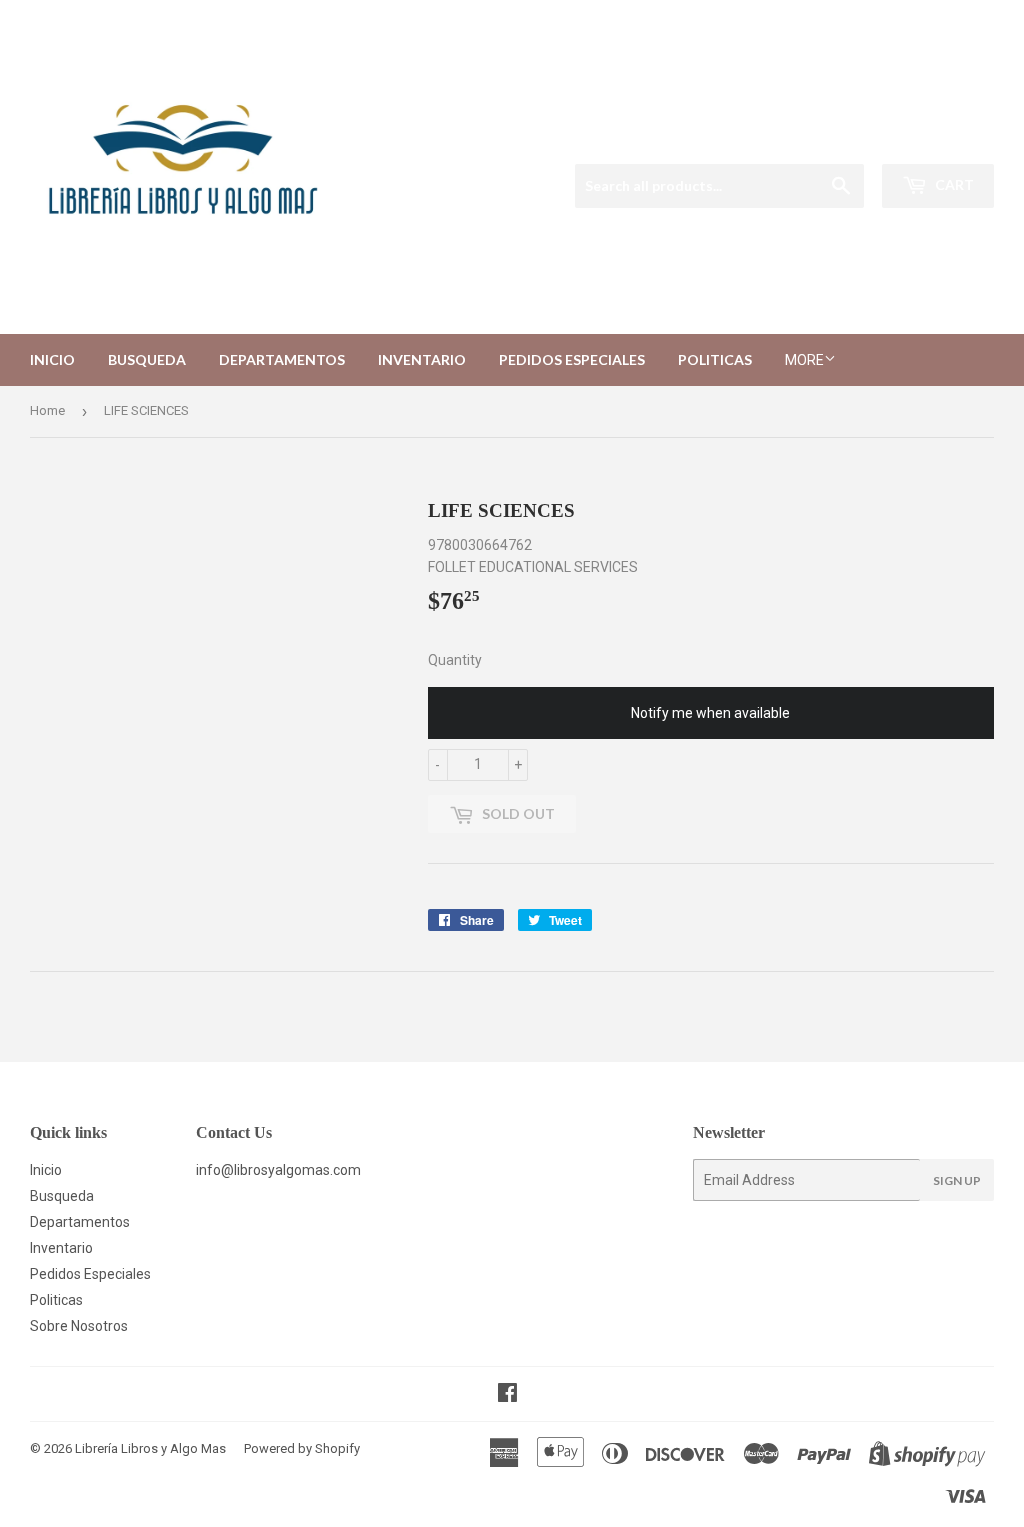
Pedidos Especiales (572, 359)
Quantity (455, 660)
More (804, 360)
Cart (953, 184)
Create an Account (941, 138)
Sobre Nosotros (79, 1326)
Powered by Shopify (302, 1448)
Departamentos (282, 359)
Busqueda (147, 359)
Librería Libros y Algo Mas (150, 1448)
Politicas (715, 359)
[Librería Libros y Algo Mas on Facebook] (507, 1395)
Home (47, 410)
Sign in (843, 138)
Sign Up (957, 1180)
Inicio (52, 359)
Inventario (422, 359)
